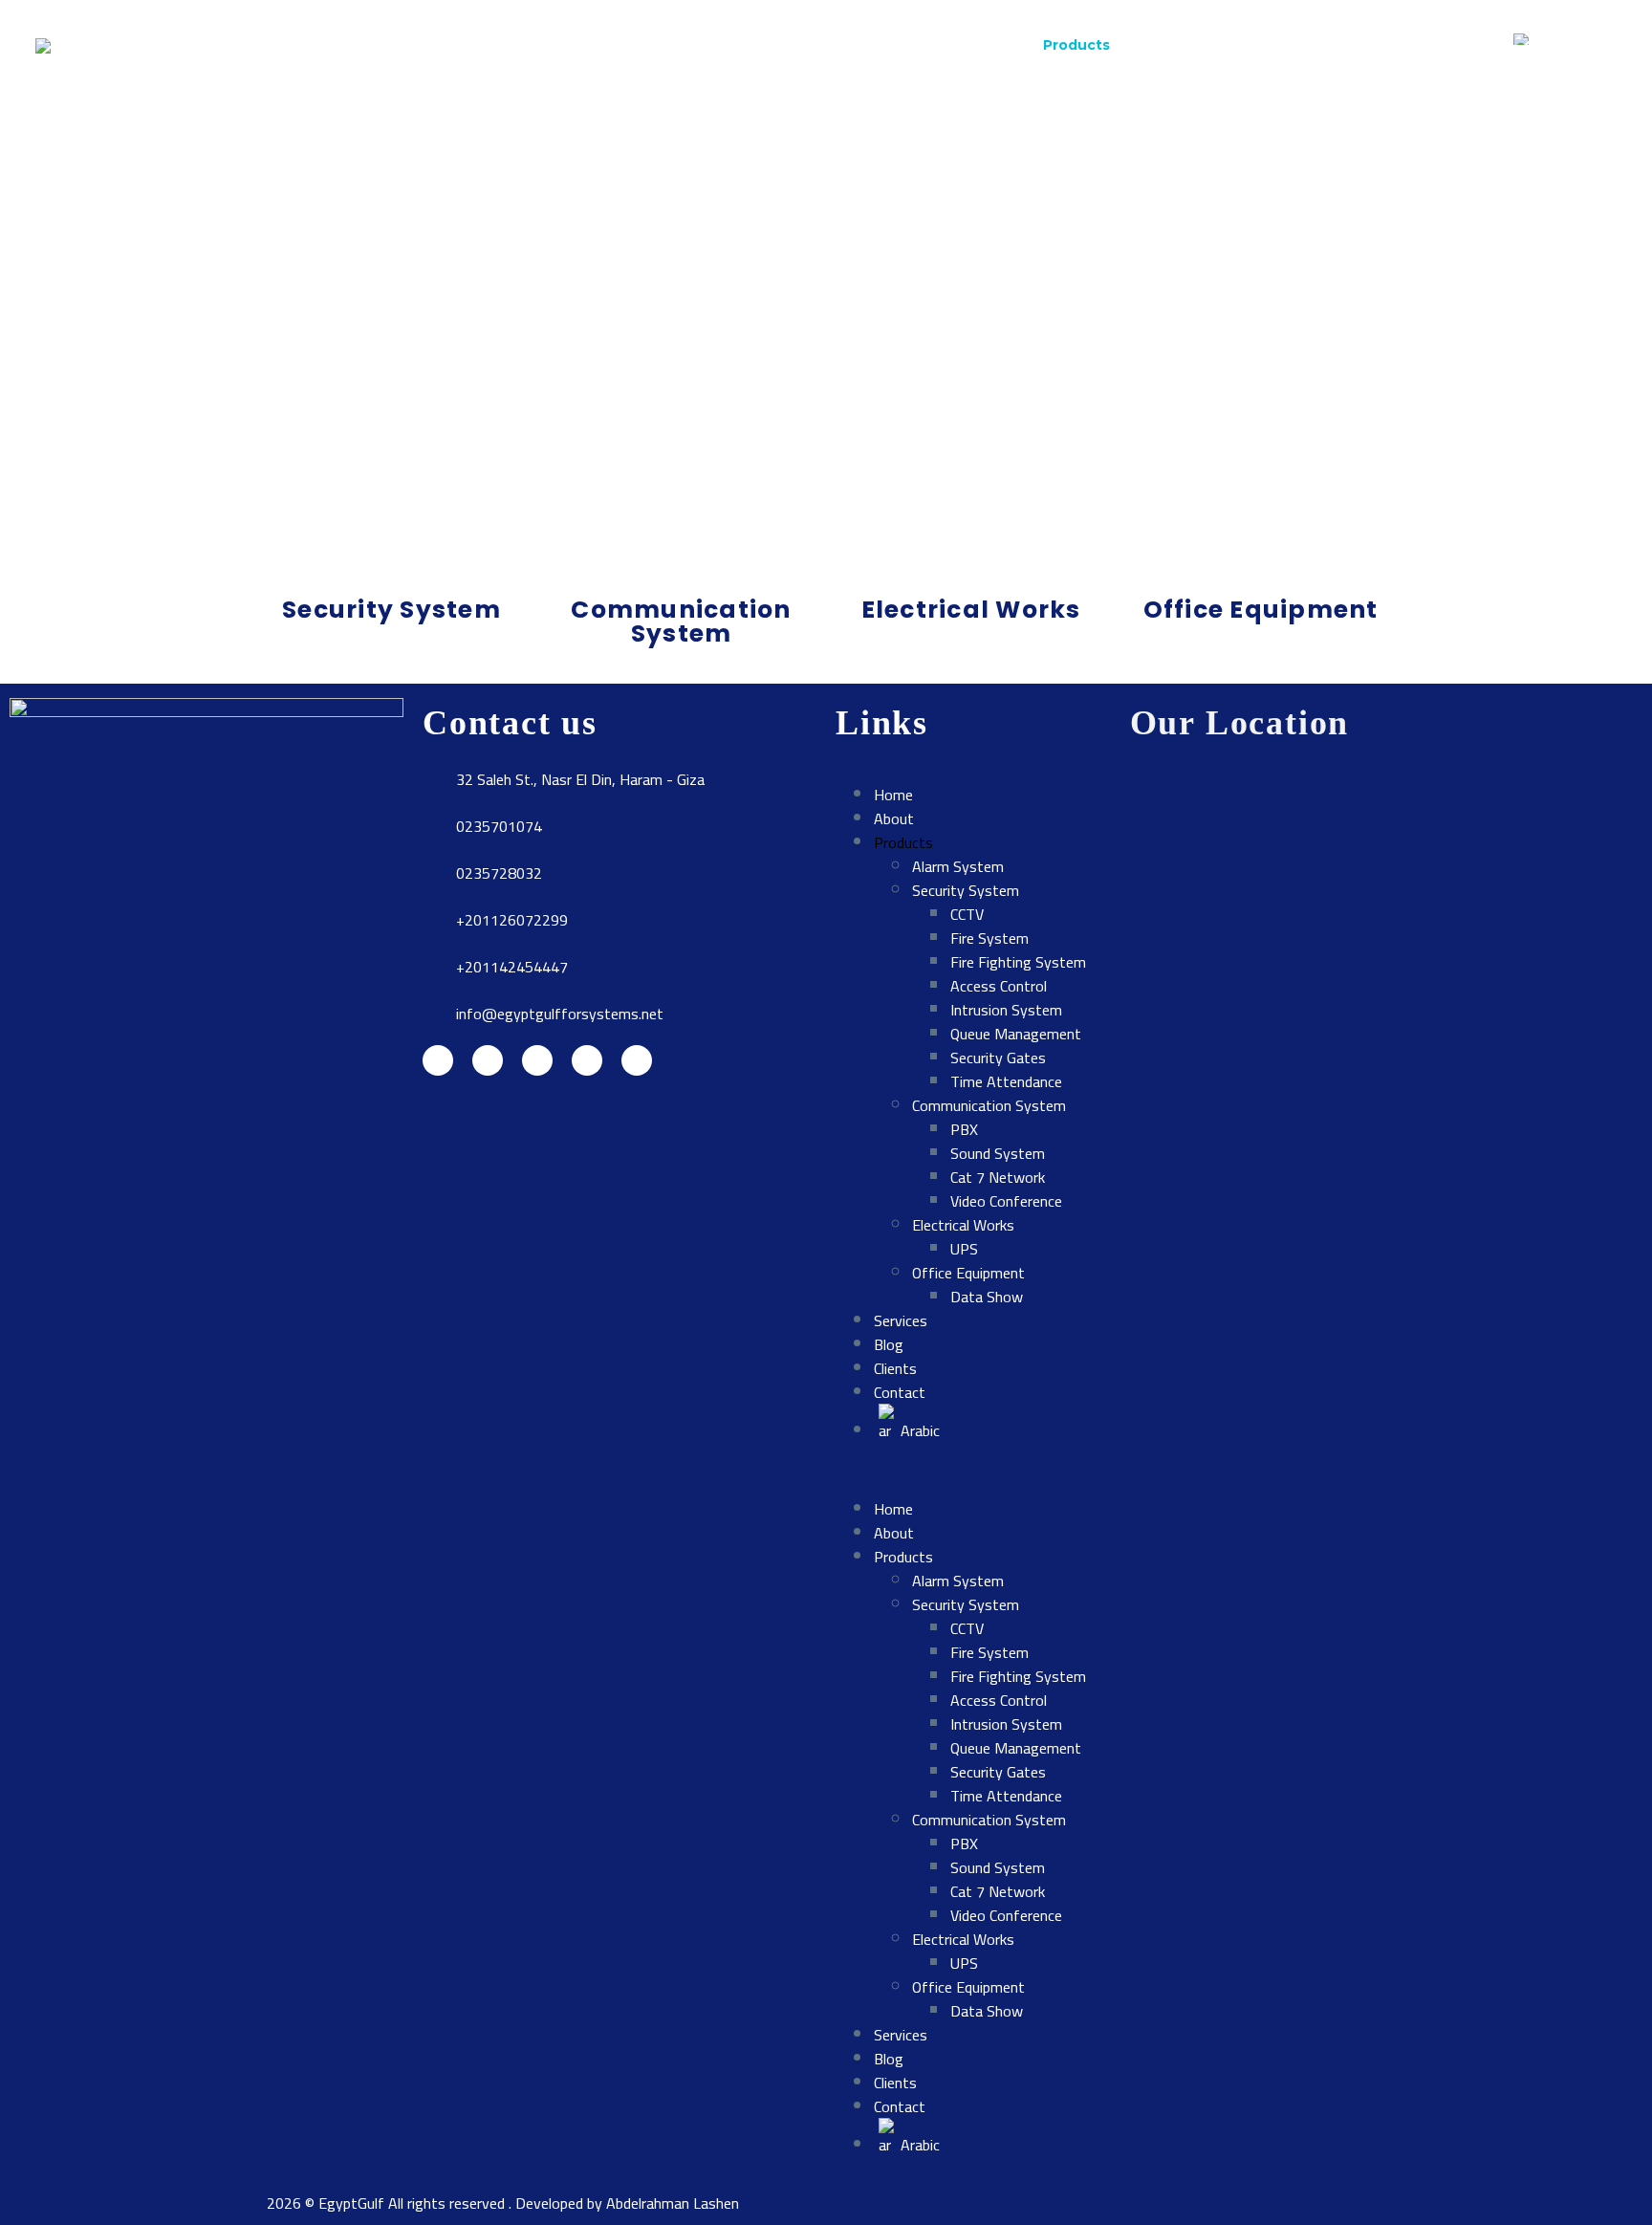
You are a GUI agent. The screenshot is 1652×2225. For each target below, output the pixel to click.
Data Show (987, 1297)
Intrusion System (1006, 1010)
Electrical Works (963, 1225)
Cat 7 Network (998, 1177)
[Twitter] (488, 1060)
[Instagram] (537, 1060)
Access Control (999, 986)
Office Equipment (968, 1273)
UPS (964, 1249)
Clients (1346, 45)
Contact (1440, 45)
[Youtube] (587, 1060)
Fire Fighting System (1018, 962)
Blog (1265, 45)
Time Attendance (1006, 1081)
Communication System (989, 1105)
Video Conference (1006, 1201)
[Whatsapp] (637, 1060)
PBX (964, 1129)
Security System (966, 890)
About (982, 45)
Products (1076, 45)
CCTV (967, 914)
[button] (973, 1470)
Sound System (998, 1153)
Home (899, 45)
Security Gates (998, 1058)
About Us (195, 368)
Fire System (989, 938)
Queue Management (1016, 1034)
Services (1179, 45)
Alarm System (958, 866)
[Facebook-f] (438, 1060)
